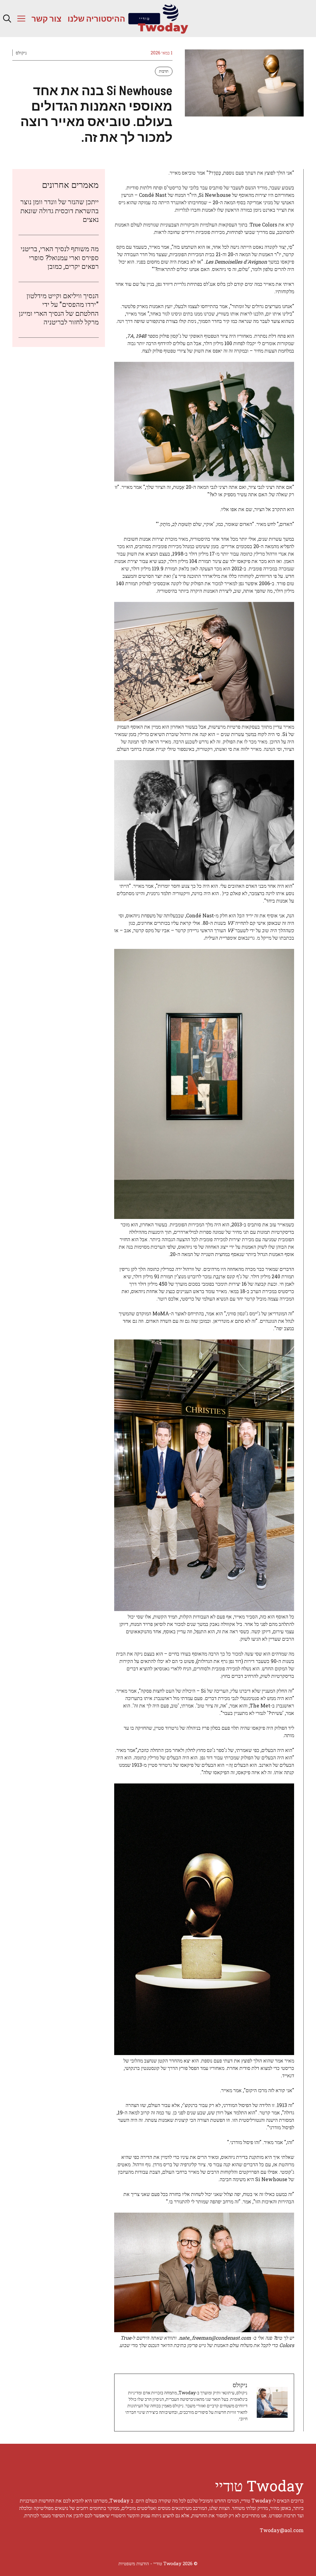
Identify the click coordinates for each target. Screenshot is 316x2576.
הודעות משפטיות (134, 2563)
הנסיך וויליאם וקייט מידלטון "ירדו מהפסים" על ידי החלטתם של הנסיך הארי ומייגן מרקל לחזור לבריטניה (59, 309)
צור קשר (46, 18)
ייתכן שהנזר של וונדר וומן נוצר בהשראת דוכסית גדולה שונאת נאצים (60, 210)
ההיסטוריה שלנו (96, 18)
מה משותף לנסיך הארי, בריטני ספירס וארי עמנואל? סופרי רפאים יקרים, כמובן (60, 257)
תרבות (164, 71)
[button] (7, 19)
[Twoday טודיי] (158, 19)
